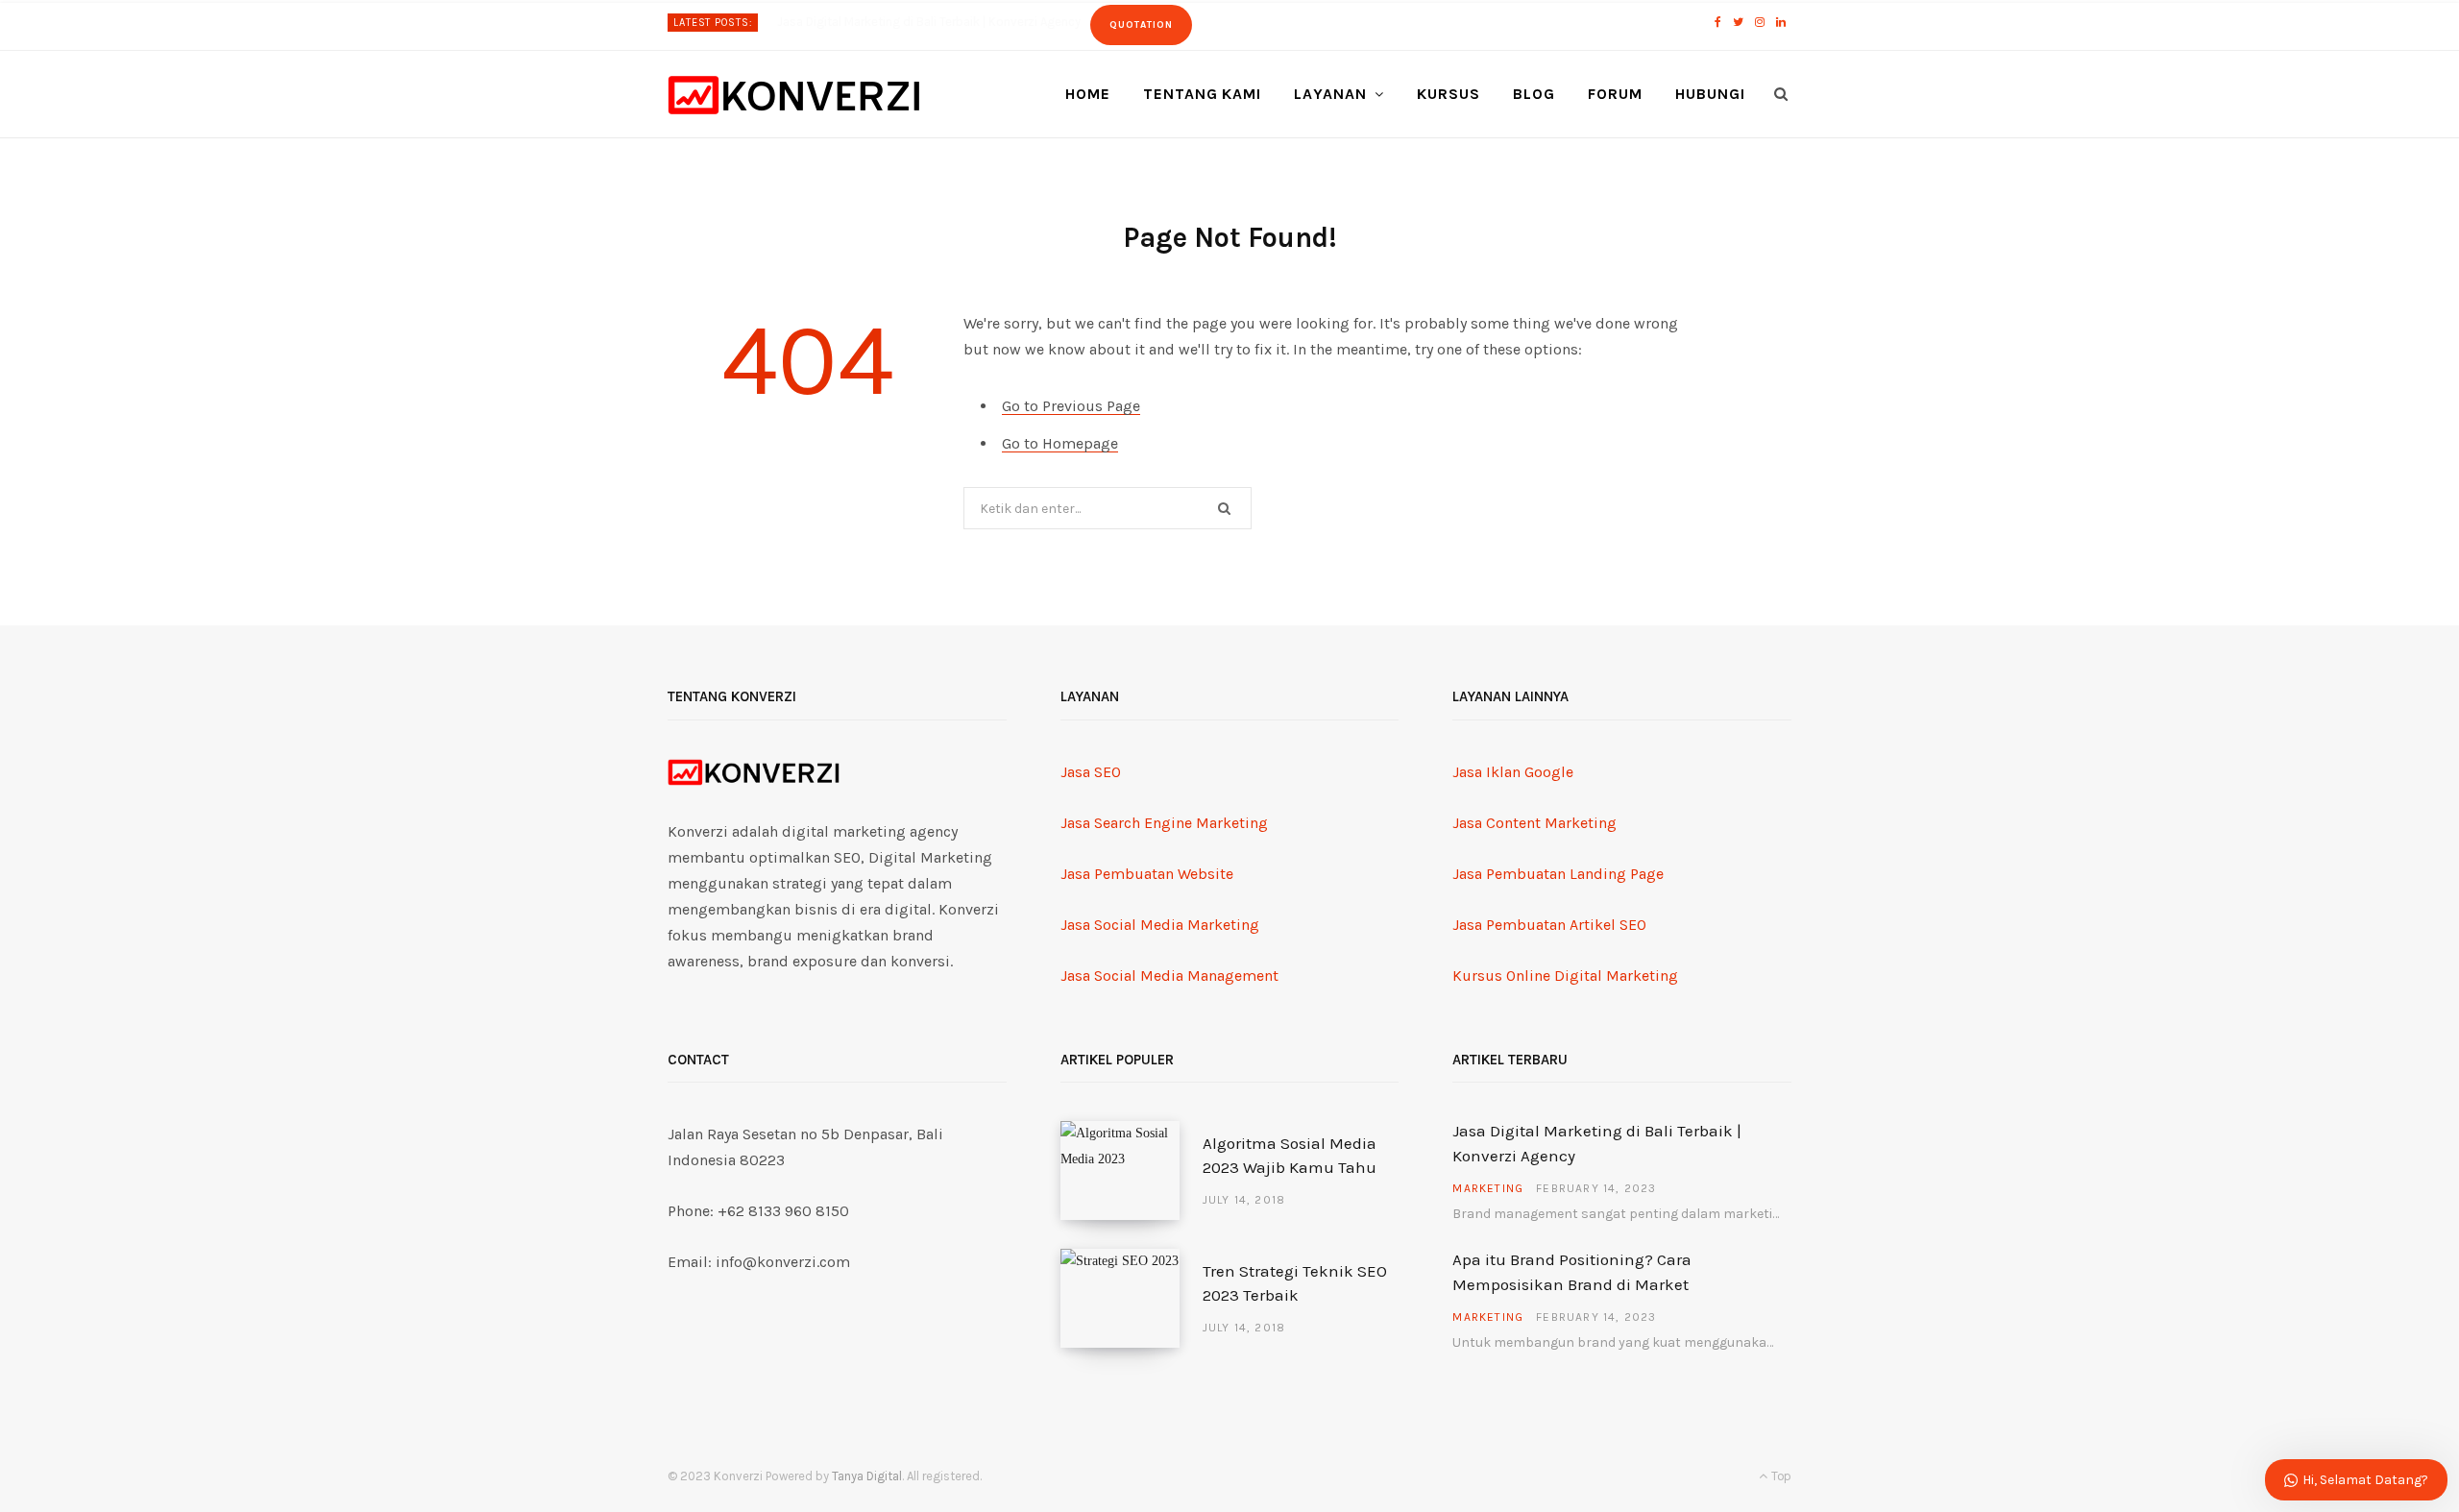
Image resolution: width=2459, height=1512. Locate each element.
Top (1780, 1476)
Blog (1534, 94)
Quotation (1188, 25)
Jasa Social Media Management (1169, 975)
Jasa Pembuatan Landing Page (1558, 874)
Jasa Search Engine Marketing (1164, 823)
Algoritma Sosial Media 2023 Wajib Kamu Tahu (1290, 1156)
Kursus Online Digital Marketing (1565, 975)
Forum (1615, 94)
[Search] (1781, 94)
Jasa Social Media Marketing (1160, 925)
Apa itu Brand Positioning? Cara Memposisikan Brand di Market (952, 22)
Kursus (1449, 94)
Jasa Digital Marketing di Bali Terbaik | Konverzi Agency (1597, 1143)
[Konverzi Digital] (794, 95)
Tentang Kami (1203, 94)
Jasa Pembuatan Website (1147, 874)
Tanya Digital (867, 1476)
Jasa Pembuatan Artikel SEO (1549, 925)
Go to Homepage (1060, 443)
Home (1088, 94)
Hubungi (1710, 94)
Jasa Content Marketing (1534, 823)
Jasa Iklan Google (1513, 772)
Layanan (1330, 94)
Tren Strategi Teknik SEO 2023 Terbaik (1295, 1283)
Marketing (1488, 1188)
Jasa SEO (1091, 772)
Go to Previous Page (1071, 406)
